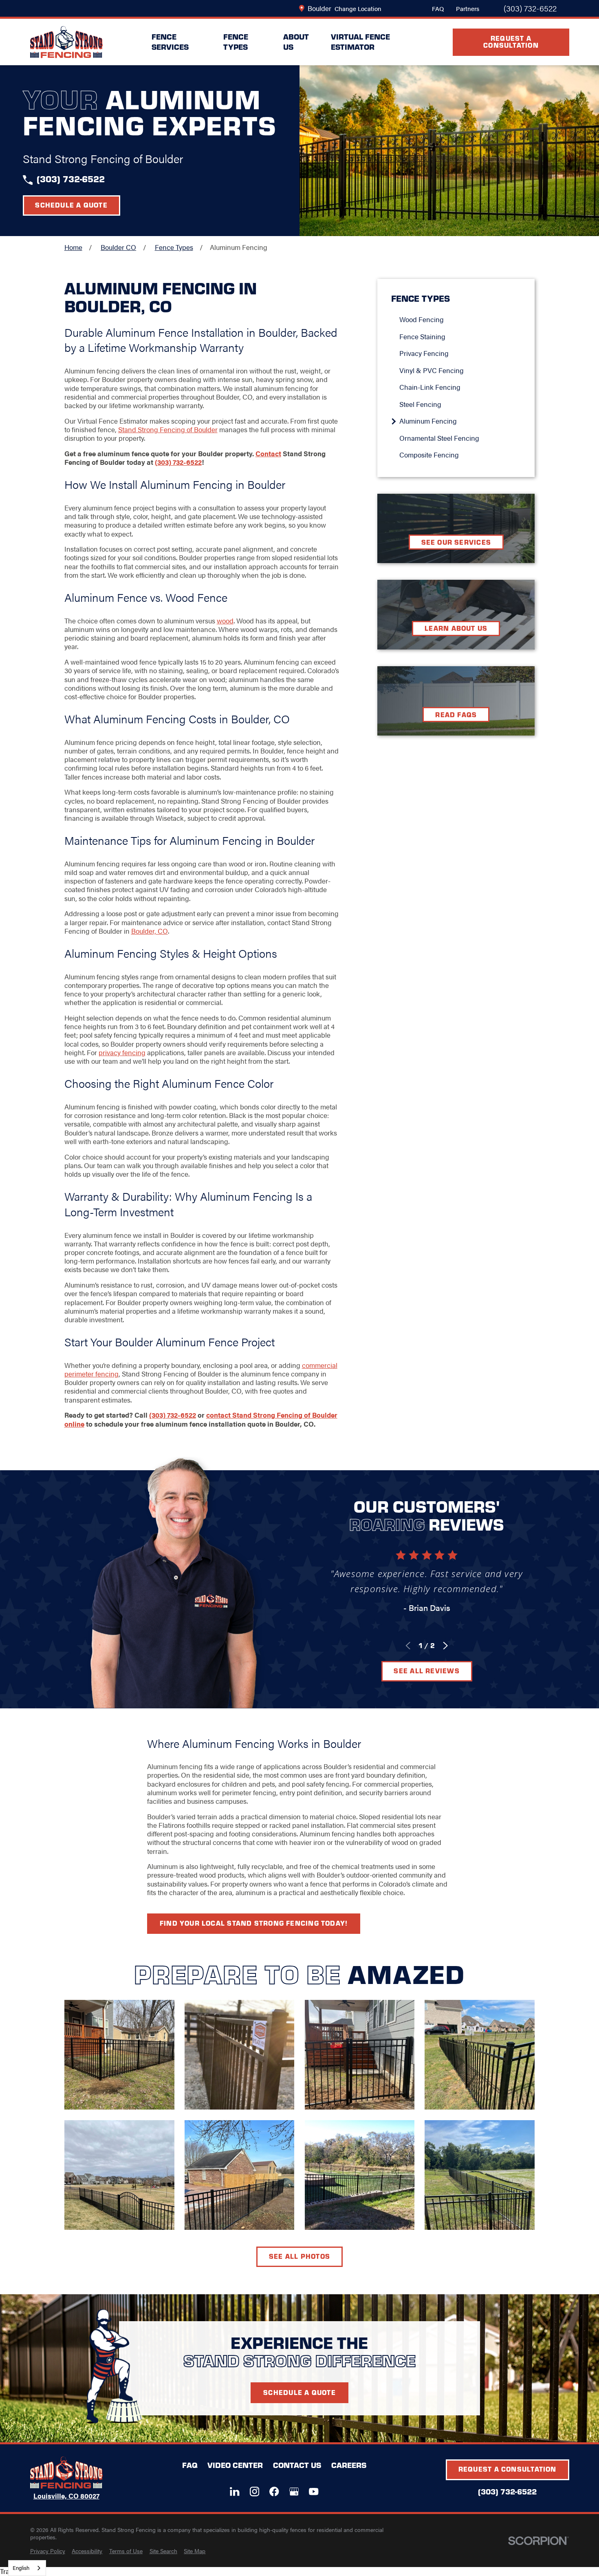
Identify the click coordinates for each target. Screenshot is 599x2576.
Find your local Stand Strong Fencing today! (254, 1923)
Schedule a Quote (71, 205)
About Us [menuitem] (296, 42)
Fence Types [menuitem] (236, 42)
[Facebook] (274, 2491)
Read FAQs (456, 714)
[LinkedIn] (235, 2491)
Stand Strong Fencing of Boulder (168, 429)
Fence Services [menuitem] (170, 42)
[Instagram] (254, 2491)
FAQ (438, 8)
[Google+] (294, 2491)
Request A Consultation (511, 41)
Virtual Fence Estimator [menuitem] (360, 42)
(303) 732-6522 (530, 9)
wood (225, 621)
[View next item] (445, 1646)
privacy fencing (122, 1052)
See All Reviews (426, 1670)
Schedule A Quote (299, 2392)
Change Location (358, 8)
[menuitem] (460, 319)
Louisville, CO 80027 (66, 2496)
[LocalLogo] (66, 42)
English (21, 2568)
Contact (268, 453)
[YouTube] (314, 2491)
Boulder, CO (150, 931)
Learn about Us (456, 628)
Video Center (235, 2465)
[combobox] (27, 2568)
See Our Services (456, 542)
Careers (349, 2465)
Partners (468, 8)
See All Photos (299, 2256)
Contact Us (297, 2465)
